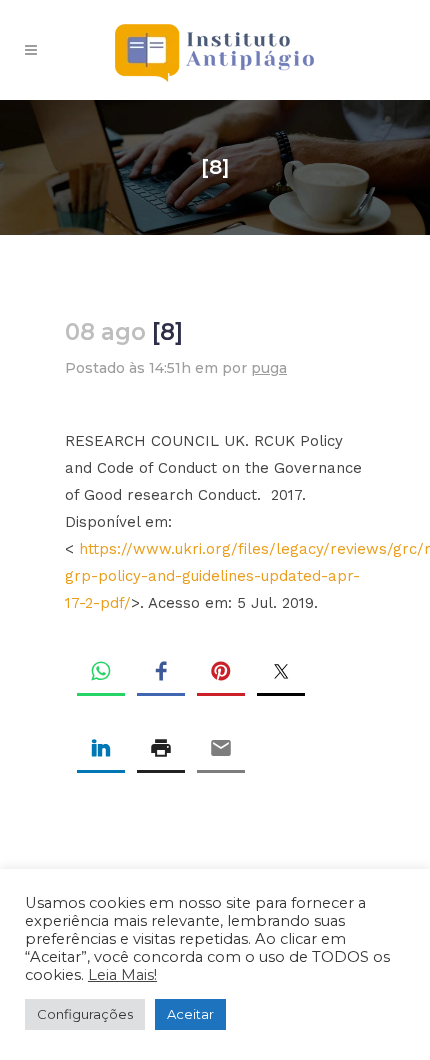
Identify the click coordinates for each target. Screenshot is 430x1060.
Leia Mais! (122, 975)
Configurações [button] (85, 1014)
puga (269, 368)
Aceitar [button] (190, 1014)
